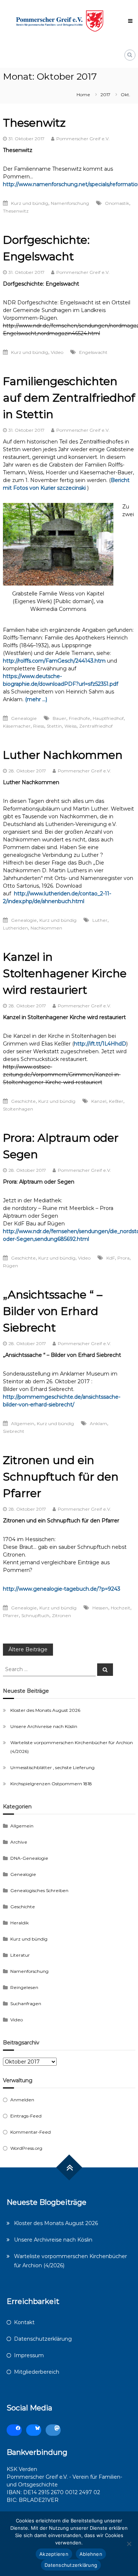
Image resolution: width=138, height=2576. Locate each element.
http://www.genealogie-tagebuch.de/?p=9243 (62, 1589)
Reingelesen (24, 1987)
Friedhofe (79, 718)
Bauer (59, 718)
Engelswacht (93, 352)
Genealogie (24, 718)
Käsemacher (17, 726)
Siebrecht (14, 1431)
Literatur (20, 1955)
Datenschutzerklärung (43, 2339)
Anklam (98, 1423)
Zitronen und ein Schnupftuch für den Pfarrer (61, 1477)
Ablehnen (91, 2554)
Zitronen (61, 1615)
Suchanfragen (26, 2003)
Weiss (70, 726)
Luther (100, 920)
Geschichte (23, 1101)
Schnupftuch (35, 1615)
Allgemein (23, 1423)
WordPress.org (26, 2148)
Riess (39, 726)
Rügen (10, 1266)
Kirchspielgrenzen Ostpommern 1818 (51, 1784)
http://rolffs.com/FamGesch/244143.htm (54, 661)
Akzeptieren (54, 2554)
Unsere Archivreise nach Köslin (44, 1726)
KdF (111, 1258)
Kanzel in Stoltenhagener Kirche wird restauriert (65, 973)
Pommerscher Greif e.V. (83, 139)
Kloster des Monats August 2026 (45, 1710)
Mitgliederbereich (37, 2372)
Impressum (29, 2355)
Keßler (116, 1101)
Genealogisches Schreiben (39, 1890)
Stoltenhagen (18, 1109)
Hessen (100, 1608)
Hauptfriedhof (108, 718)
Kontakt (24, 2322)
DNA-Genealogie (29, 1858)
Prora (123, 1258)
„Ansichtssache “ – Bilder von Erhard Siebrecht (53, 1311)
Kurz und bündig (30, 203)
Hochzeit (121, 1608)
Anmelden (22, 2100)
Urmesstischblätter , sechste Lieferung (52, 1767)
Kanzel (99, 1101)
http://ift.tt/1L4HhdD (100, 1044)
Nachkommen (46, 928)
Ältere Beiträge (28, 1649)
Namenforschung (70, 203)
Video (57, 352)
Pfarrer (11, 1615)
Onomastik (117, 203)
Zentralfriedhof (96, 726)
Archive (19, 1842)
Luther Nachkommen (63, 755)
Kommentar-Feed (31, 2132)
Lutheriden (15, 928)
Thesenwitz (34, 123)
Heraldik (20, 1923)
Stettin (54, 726)
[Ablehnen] (129, 2544)
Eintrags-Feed (26, 2116)
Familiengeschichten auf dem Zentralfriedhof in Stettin (69, 398)
